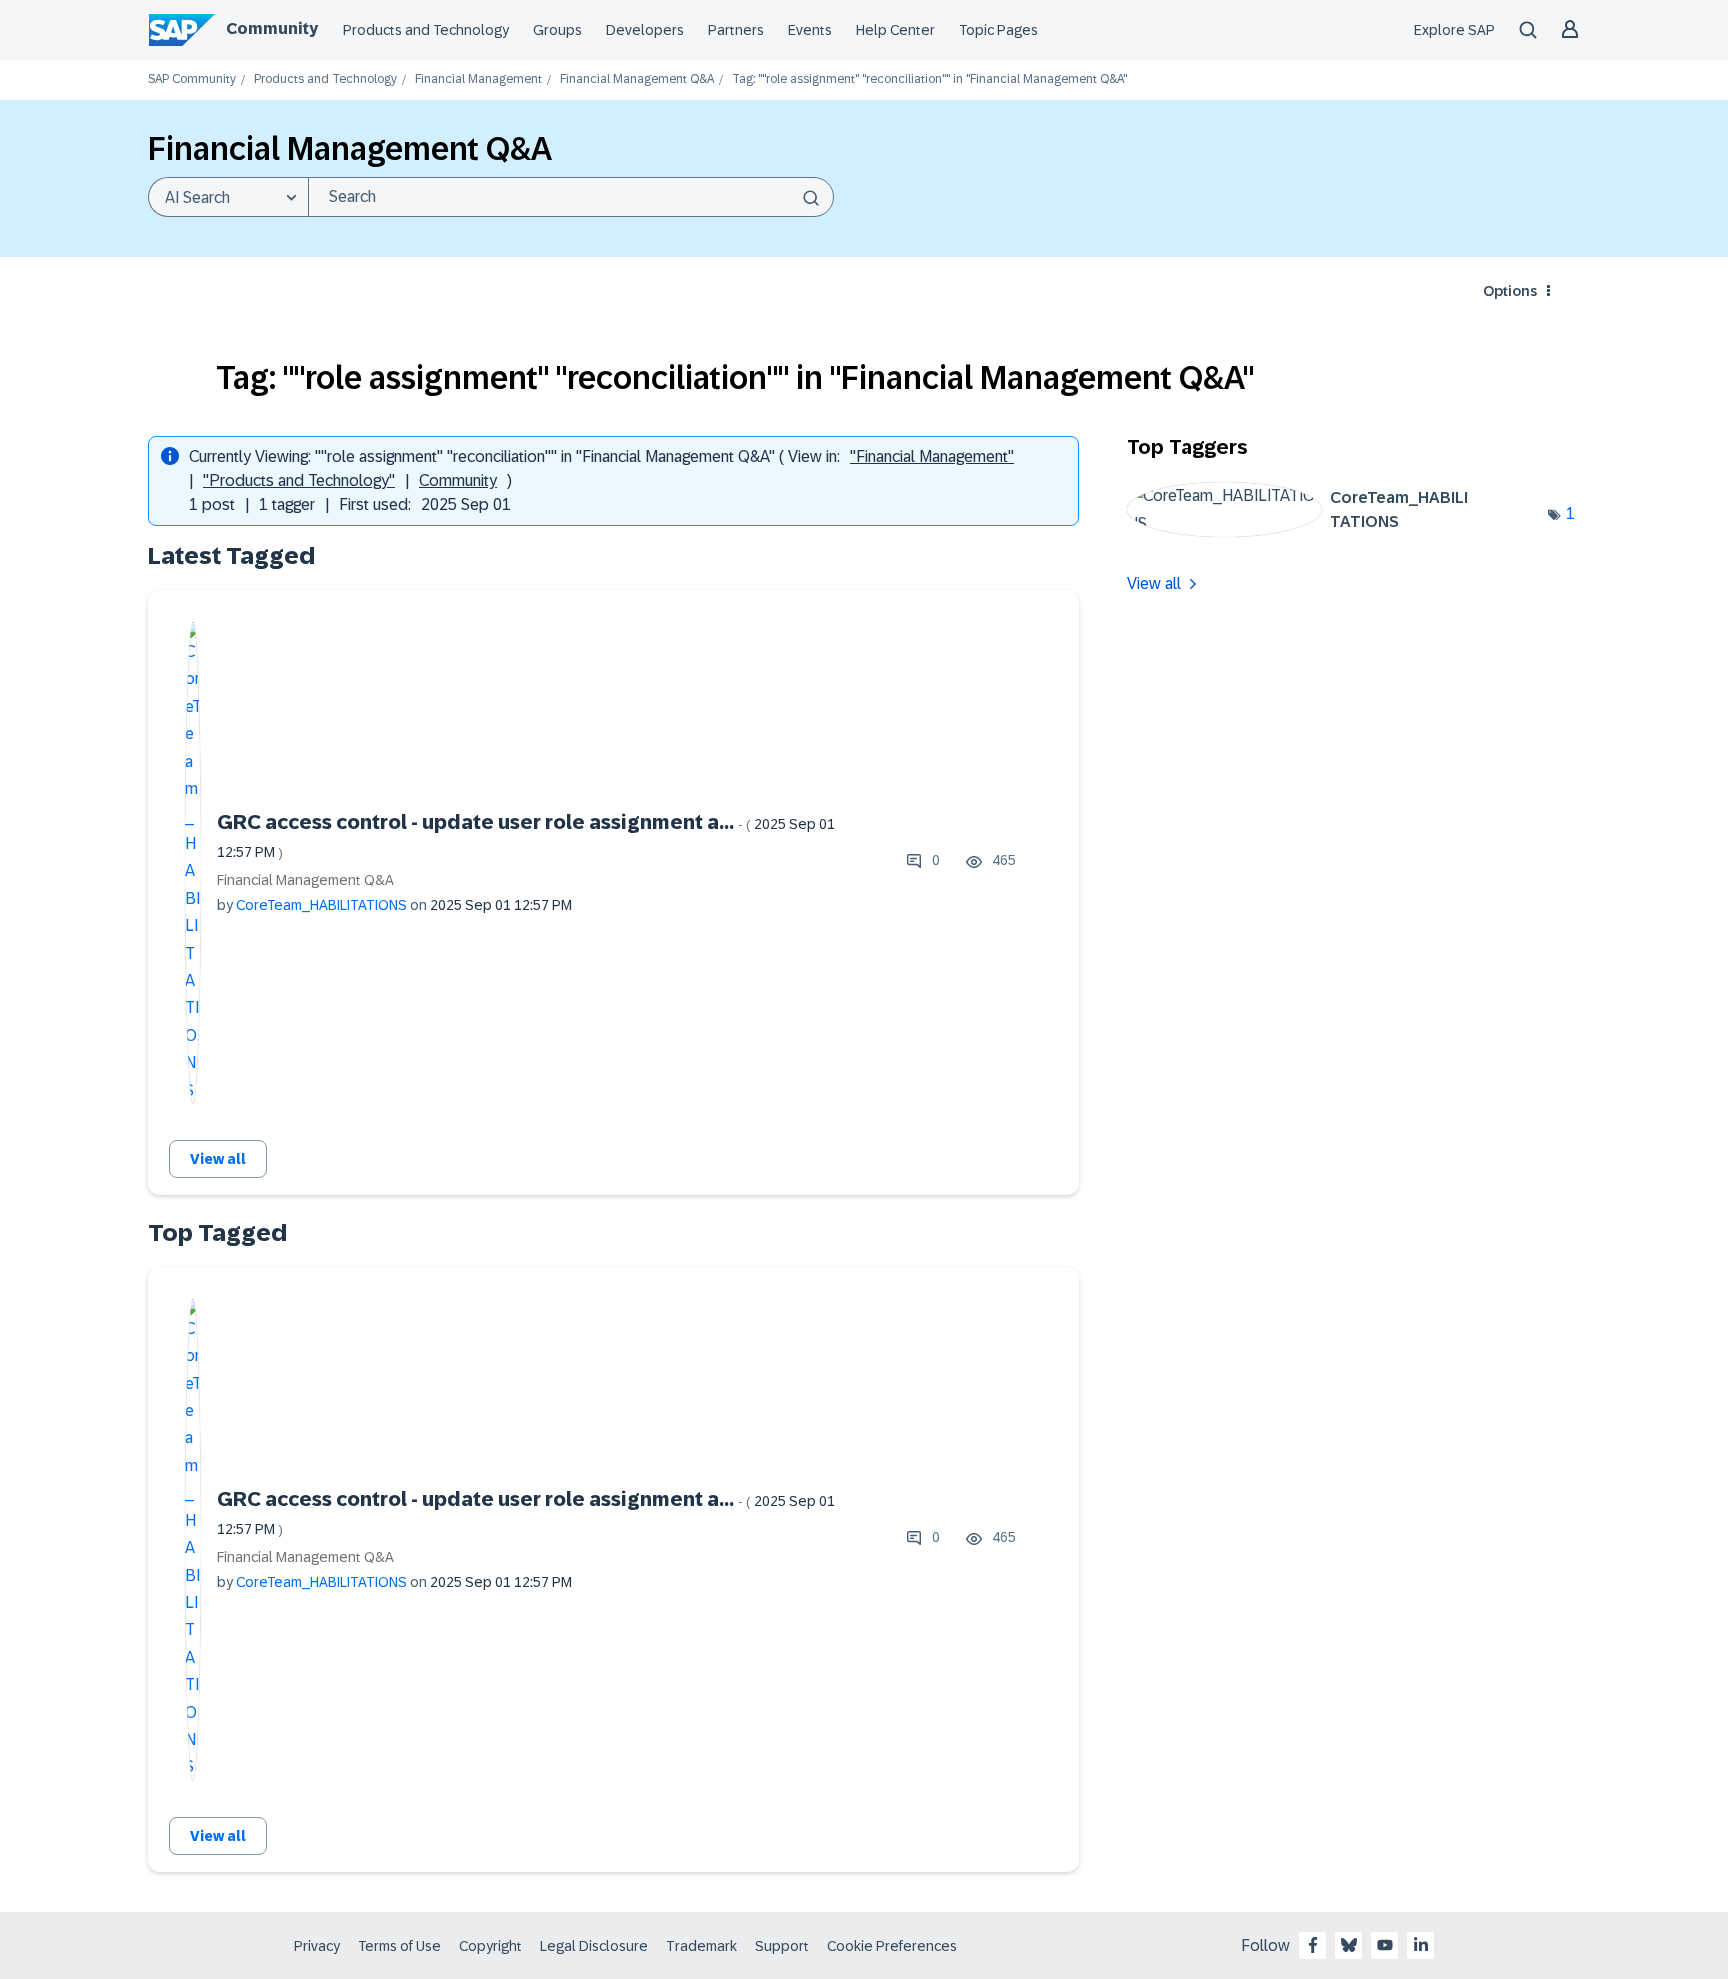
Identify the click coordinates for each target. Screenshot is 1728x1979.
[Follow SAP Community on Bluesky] (1349, 1945)
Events (810, 30)
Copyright (490, 1946)
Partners (736, 30)
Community (272, 28)
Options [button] (1510, 291)
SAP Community (192, 79)
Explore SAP (1454, 30)
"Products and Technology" (299, 480)
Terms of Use (399, 1946)
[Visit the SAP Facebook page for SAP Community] (1313, 1945)
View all (218, 1159)
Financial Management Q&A (637, 79)
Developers (645, 30)
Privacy (317, 1946)
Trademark (701, 1946)
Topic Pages (998, 30)
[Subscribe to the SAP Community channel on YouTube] (1385, 1945)
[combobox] (571, 197)
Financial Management (478, 79)
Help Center (895, 30)
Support (782, 1946)
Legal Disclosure (594, 1946)
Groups (557, 30)
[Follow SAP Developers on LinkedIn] (1421, 1945)
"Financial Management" (932, 456)
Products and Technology (426, 30)
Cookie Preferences (892, 1946)
